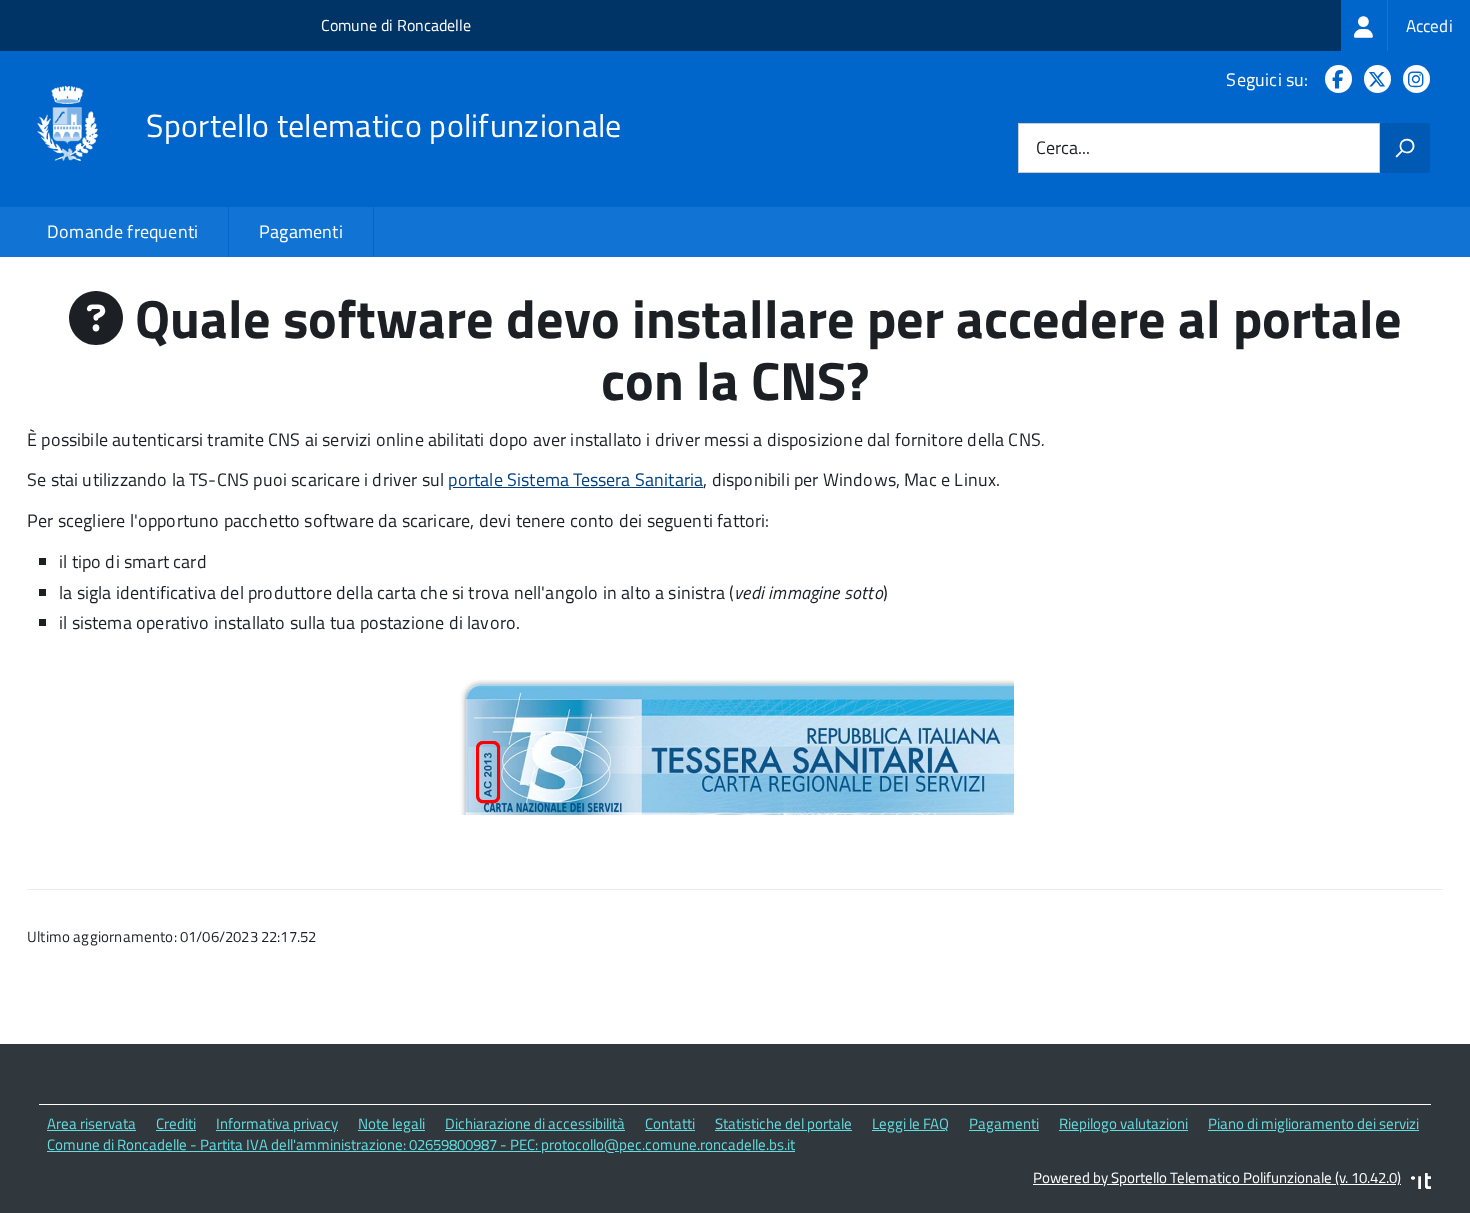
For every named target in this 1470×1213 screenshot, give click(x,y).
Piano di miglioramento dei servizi (1313, 1123)
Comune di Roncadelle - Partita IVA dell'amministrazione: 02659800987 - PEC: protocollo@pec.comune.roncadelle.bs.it (421, 1144)
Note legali (391, 1123)
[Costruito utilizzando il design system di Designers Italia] (1421, 1183)
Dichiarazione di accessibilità (535, 1123)
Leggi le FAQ (910, 1123)
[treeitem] (1405, 25)
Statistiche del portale (783, 1123)
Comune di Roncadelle (396, 25)
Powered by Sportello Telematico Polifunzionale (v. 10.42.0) (1217, 1177)
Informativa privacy (277, 1123)
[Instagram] (1412, 79)
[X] (1373, 79)
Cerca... (1063, 148)
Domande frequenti (122, 231)
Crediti (176, 1123)
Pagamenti (301, 231)
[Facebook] (1334, 79)
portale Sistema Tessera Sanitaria (575, 479)
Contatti (670, 1123)
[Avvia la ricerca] (1405, 148)
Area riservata (91, 1123)
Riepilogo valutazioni (1123, 1123)
